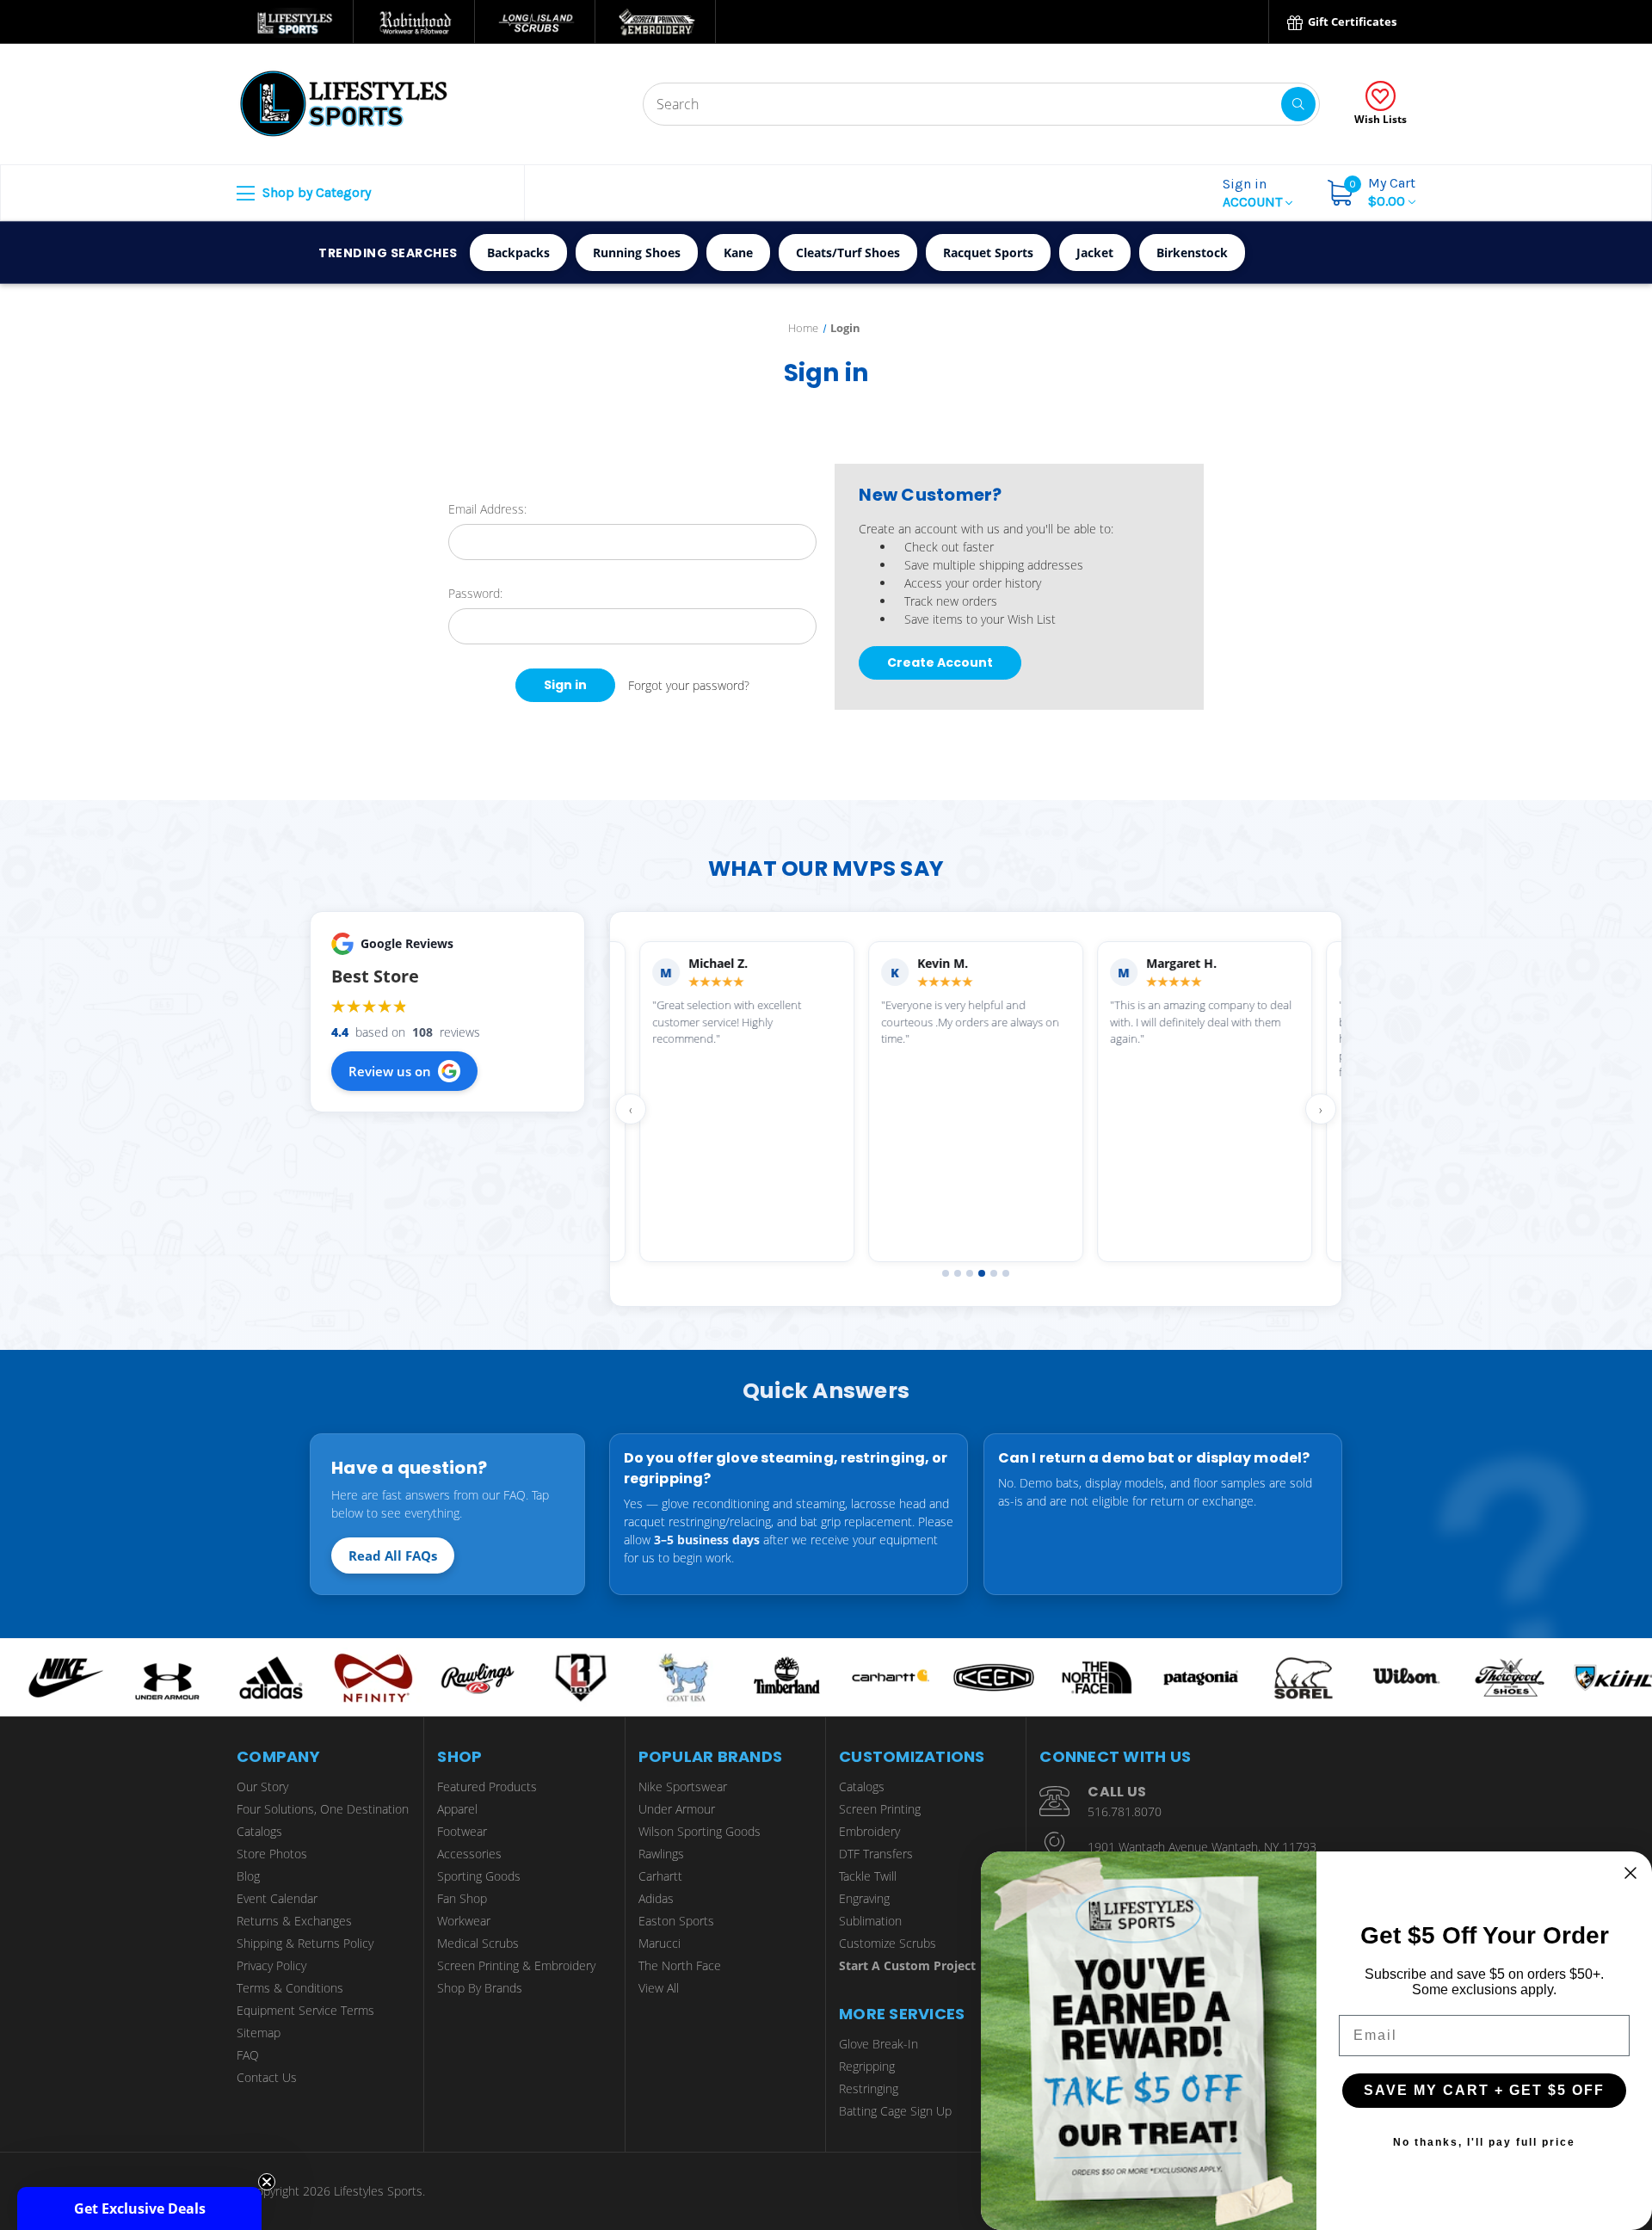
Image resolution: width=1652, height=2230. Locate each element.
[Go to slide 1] (946, 1273)
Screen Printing (880, 1809)
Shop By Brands (480, 1988)
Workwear (464, 1921)
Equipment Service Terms (305, 2010)
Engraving (864, 1898)
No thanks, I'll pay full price (1484, 2142)
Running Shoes (637, 253)
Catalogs (259, 1831)
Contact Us (267, 2077)
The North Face (680, 1965)
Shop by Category (315, 192)
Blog (248, 1876)
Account (1254, 193)
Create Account (940, 662)
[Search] (1298, 104)
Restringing (869, 2088)
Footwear (462, 1831)
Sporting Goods (479, 1876)
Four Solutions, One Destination (323, 1809)
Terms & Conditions (290, 1988)
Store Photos (272, 1854)
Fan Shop (462, 1898)
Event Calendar (277, 1898)
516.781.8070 (1125, 1811)
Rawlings (661, 1854)
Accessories (469, 1854)
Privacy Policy (271, 1965)
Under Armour (677, 1809)
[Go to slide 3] (970, 1273)
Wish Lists (1381, 119)
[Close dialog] (1630, 1873)
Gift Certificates (1351, 22)
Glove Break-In (878, 2044)
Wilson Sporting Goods (700, 1831)
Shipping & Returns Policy (305, 1943)
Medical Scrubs (478, 1943)
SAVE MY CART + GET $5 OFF (1484, 2090)
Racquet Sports (988, 253)
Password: (475, 593)
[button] (139, 2208)
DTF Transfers (876, 1854)
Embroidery (869, 1831)
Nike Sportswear (683, 1786)
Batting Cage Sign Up (895, 2111)
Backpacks (518, 253)
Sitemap (259, 2033)
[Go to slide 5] (994, 1273)
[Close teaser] (267, 2182)
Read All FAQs (393, 1555)
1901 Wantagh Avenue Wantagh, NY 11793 (1202, 1847)
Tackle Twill (868, 1876)
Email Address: (487, 509)
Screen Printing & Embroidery (516, 1965)
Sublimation (870, 1921)
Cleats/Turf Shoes (848, 253)
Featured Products (487, 1786)
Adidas (656, 1898)
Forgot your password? (689, 685)
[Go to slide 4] (982, 1273)
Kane (738, 253)
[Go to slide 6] (1006, 1273)
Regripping (867, 2066)
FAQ (248, 2055)
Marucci (660, 1943)
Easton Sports (676, 1921)
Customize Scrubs (888, 1943)
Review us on (390, 1071)
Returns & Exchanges (294, 1921)
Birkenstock (1192, 253)
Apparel (457, 1809)
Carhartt (660, 1876)
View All (659, 1988)
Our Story (262, 1786)
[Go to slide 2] (958, 1273)
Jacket (1095, 253)
